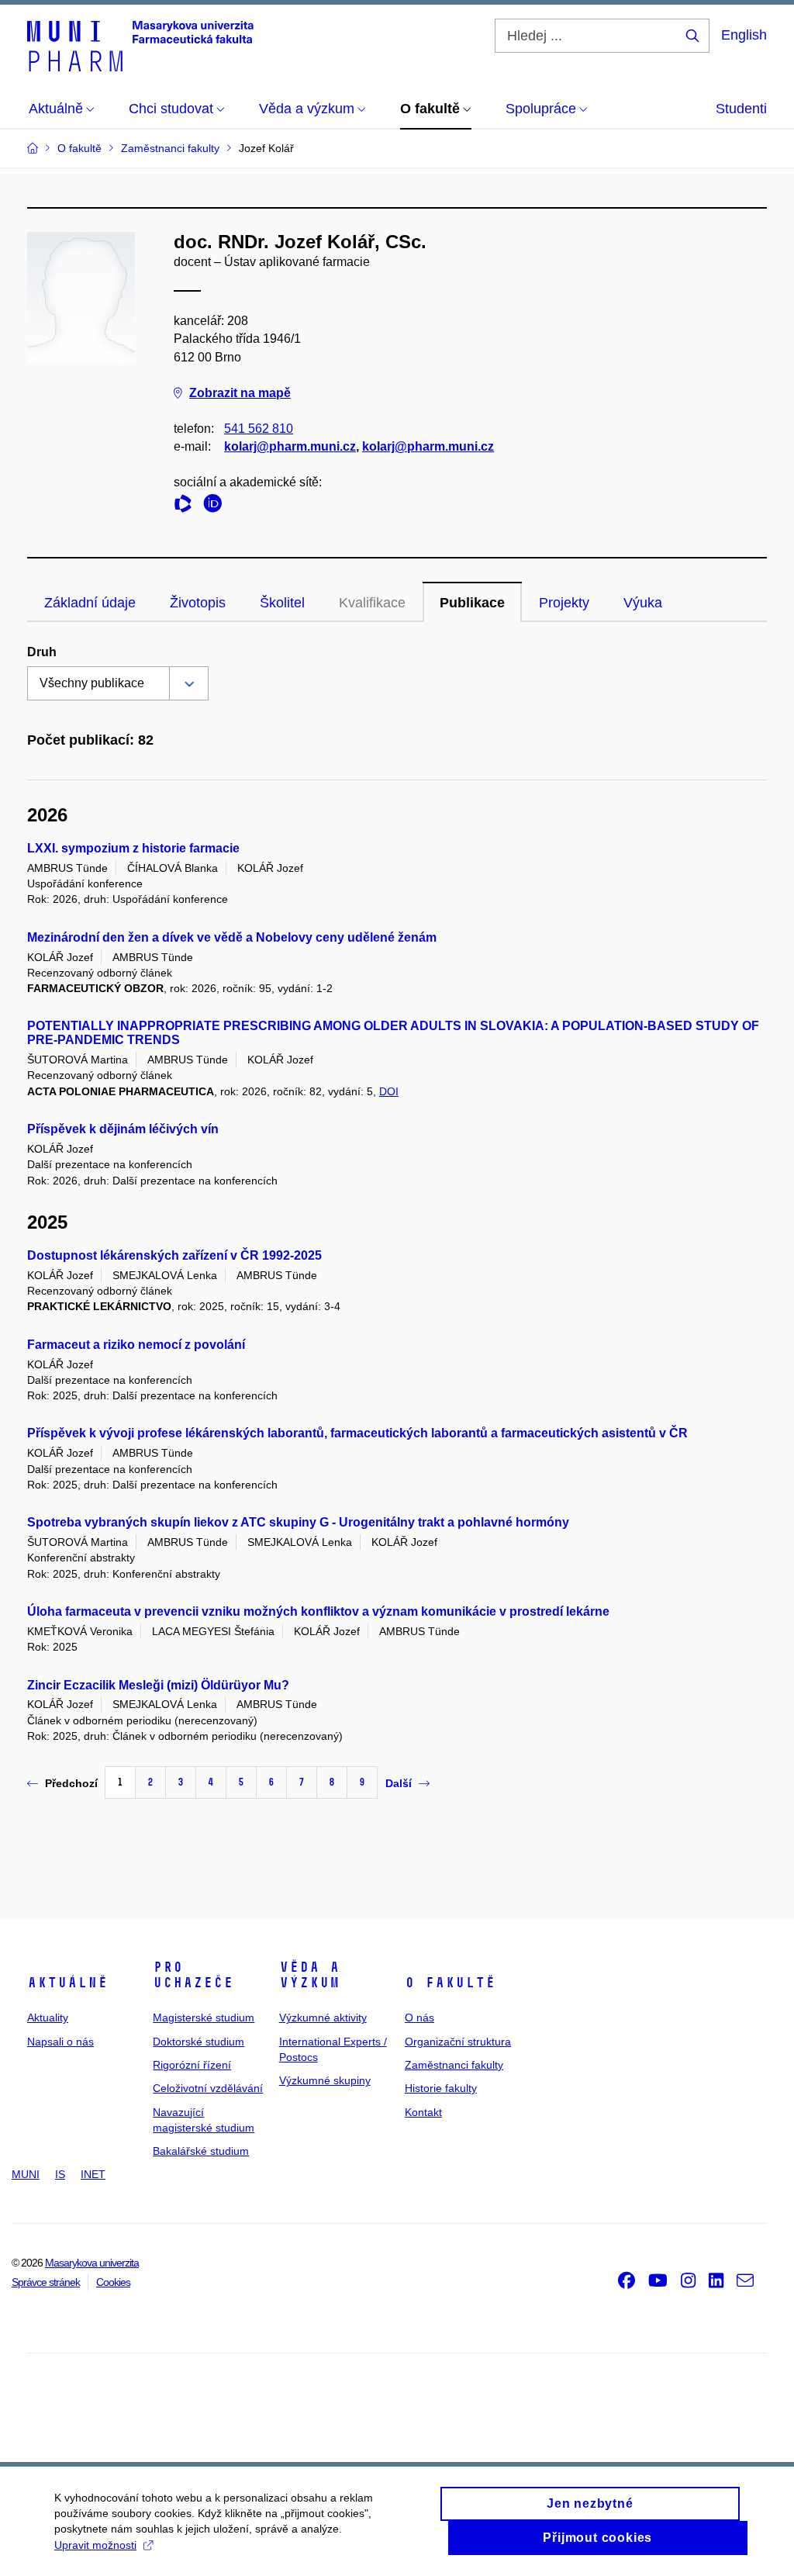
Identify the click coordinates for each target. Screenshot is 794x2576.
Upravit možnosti (95, 2545)
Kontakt (423, 2112)
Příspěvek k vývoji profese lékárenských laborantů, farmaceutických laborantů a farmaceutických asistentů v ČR (357, 1433)
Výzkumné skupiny (325, 2080)
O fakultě (450, 1983)
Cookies (113, 2282)
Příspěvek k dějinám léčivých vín (123, 1129)
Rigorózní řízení (192, 2065)
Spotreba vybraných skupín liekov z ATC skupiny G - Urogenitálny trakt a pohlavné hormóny (298, 1522)
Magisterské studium (204, 2018)
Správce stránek (46, 2282)
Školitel (282, 603)
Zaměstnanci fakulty (454, 2065)
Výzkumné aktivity (323, 2018)
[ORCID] (216, 506)
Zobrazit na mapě (240, 393)
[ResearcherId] (187, 506)
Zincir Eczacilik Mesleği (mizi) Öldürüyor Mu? (158, 1685)
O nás (419, 2018)
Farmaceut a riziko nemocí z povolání (136, 1345)
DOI (389, 1091)
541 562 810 (259, 429)
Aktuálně (67, 1983)
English (744, 35)
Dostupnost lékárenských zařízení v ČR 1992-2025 (174, 1255)
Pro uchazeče (193, 1975)
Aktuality (48, 2018)
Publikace (472, 603)
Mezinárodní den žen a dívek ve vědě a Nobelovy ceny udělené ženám (232, 937)
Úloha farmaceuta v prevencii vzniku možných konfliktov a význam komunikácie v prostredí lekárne (318, 1611)
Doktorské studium (198, 2042)
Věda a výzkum (309, 1975)
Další (399, 1783)
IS (60, 2174)
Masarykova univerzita (92, 2263)
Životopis (198, 603)
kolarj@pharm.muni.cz (290, 446)
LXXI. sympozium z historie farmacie (133, 848)
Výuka (643, 603)
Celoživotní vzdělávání (208, 2088)
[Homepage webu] (140, 45)
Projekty (564, 603)
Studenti (741, 109)
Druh (42, 652)
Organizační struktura (458, 2042)
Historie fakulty (441, 2088)
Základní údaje (90, 603)
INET (93, 2174)
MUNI (26, 2174)
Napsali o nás (60, 2042)
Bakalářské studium (201, 2151)
